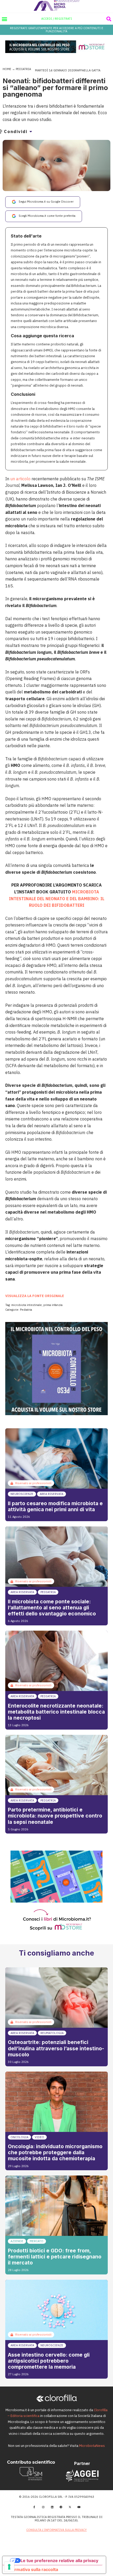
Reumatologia (52, 2033)
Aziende (17, 2241)
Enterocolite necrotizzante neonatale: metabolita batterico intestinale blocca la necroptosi (56, 1712)
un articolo (20, 479)
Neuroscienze (22, 1494)
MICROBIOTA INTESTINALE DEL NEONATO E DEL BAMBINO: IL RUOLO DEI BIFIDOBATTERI (57, 899)
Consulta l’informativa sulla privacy (56, 2530)
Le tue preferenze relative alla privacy (59, 2561)
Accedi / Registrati (57, 19)
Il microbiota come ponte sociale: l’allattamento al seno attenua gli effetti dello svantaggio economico (52, 1608)
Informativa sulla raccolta (32, 2569)
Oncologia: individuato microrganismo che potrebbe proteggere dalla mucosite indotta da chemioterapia (55, 2152)
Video (39, 2137)
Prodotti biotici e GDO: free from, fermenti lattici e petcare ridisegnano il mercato (55, 2257)
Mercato (37, 2241)
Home (7, 69)
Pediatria (23, 69)
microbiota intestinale (27, 1305)
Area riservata (52, 1494)
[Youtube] (79, 2507)
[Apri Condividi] (31, 131)
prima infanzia (53, 1305)
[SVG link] (57, 5)
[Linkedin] (52, 2507)
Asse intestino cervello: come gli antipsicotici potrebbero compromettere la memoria (49, 2361)
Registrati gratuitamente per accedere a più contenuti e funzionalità (57, 30)
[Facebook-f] (34, 2507)
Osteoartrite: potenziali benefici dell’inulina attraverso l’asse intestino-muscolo (56, 2048)
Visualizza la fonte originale (35, 1296)
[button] (4, 19)
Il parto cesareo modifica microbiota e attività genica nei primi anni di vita (55, 1506)
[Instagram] (43, 2507)
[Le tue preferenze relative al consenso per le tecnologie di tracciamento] (9, 2567)
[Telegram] (61, 2507)
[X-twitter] (70, 2507)
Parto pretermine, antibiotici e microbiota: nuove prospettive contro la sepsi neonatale (55, 1816)
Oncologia (19, 2137)
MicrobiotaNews (92, 2446)
